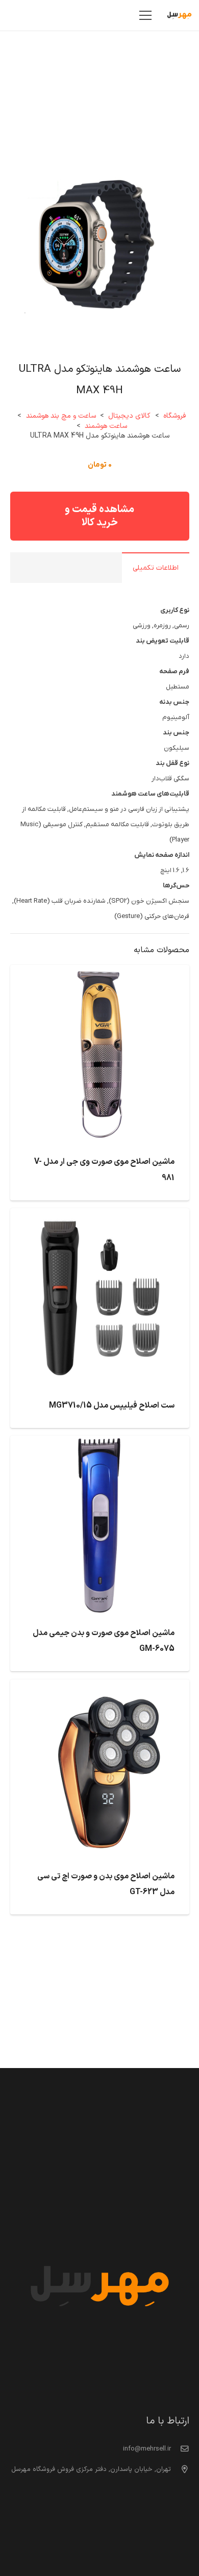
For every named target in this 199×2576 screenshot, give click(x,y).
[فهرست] (146, 15)
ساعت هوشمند (106, 426)
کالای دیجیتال (129, 416)
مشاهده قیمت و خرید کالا (99, 516)
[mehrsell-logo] (179, 15)
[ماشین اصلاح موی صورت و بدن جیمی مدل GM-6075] (100, 1443)
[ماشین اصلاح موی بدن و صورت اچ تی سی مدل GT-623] (100, 1687)
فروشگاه (175, 416)
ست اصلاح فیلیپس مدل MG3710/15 (112, 1406)
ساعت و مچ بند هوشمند (61, 416)
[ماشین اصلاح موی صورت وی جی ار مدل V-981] (100, 973)
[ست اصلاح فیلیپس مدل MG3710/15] (100, 1216)
